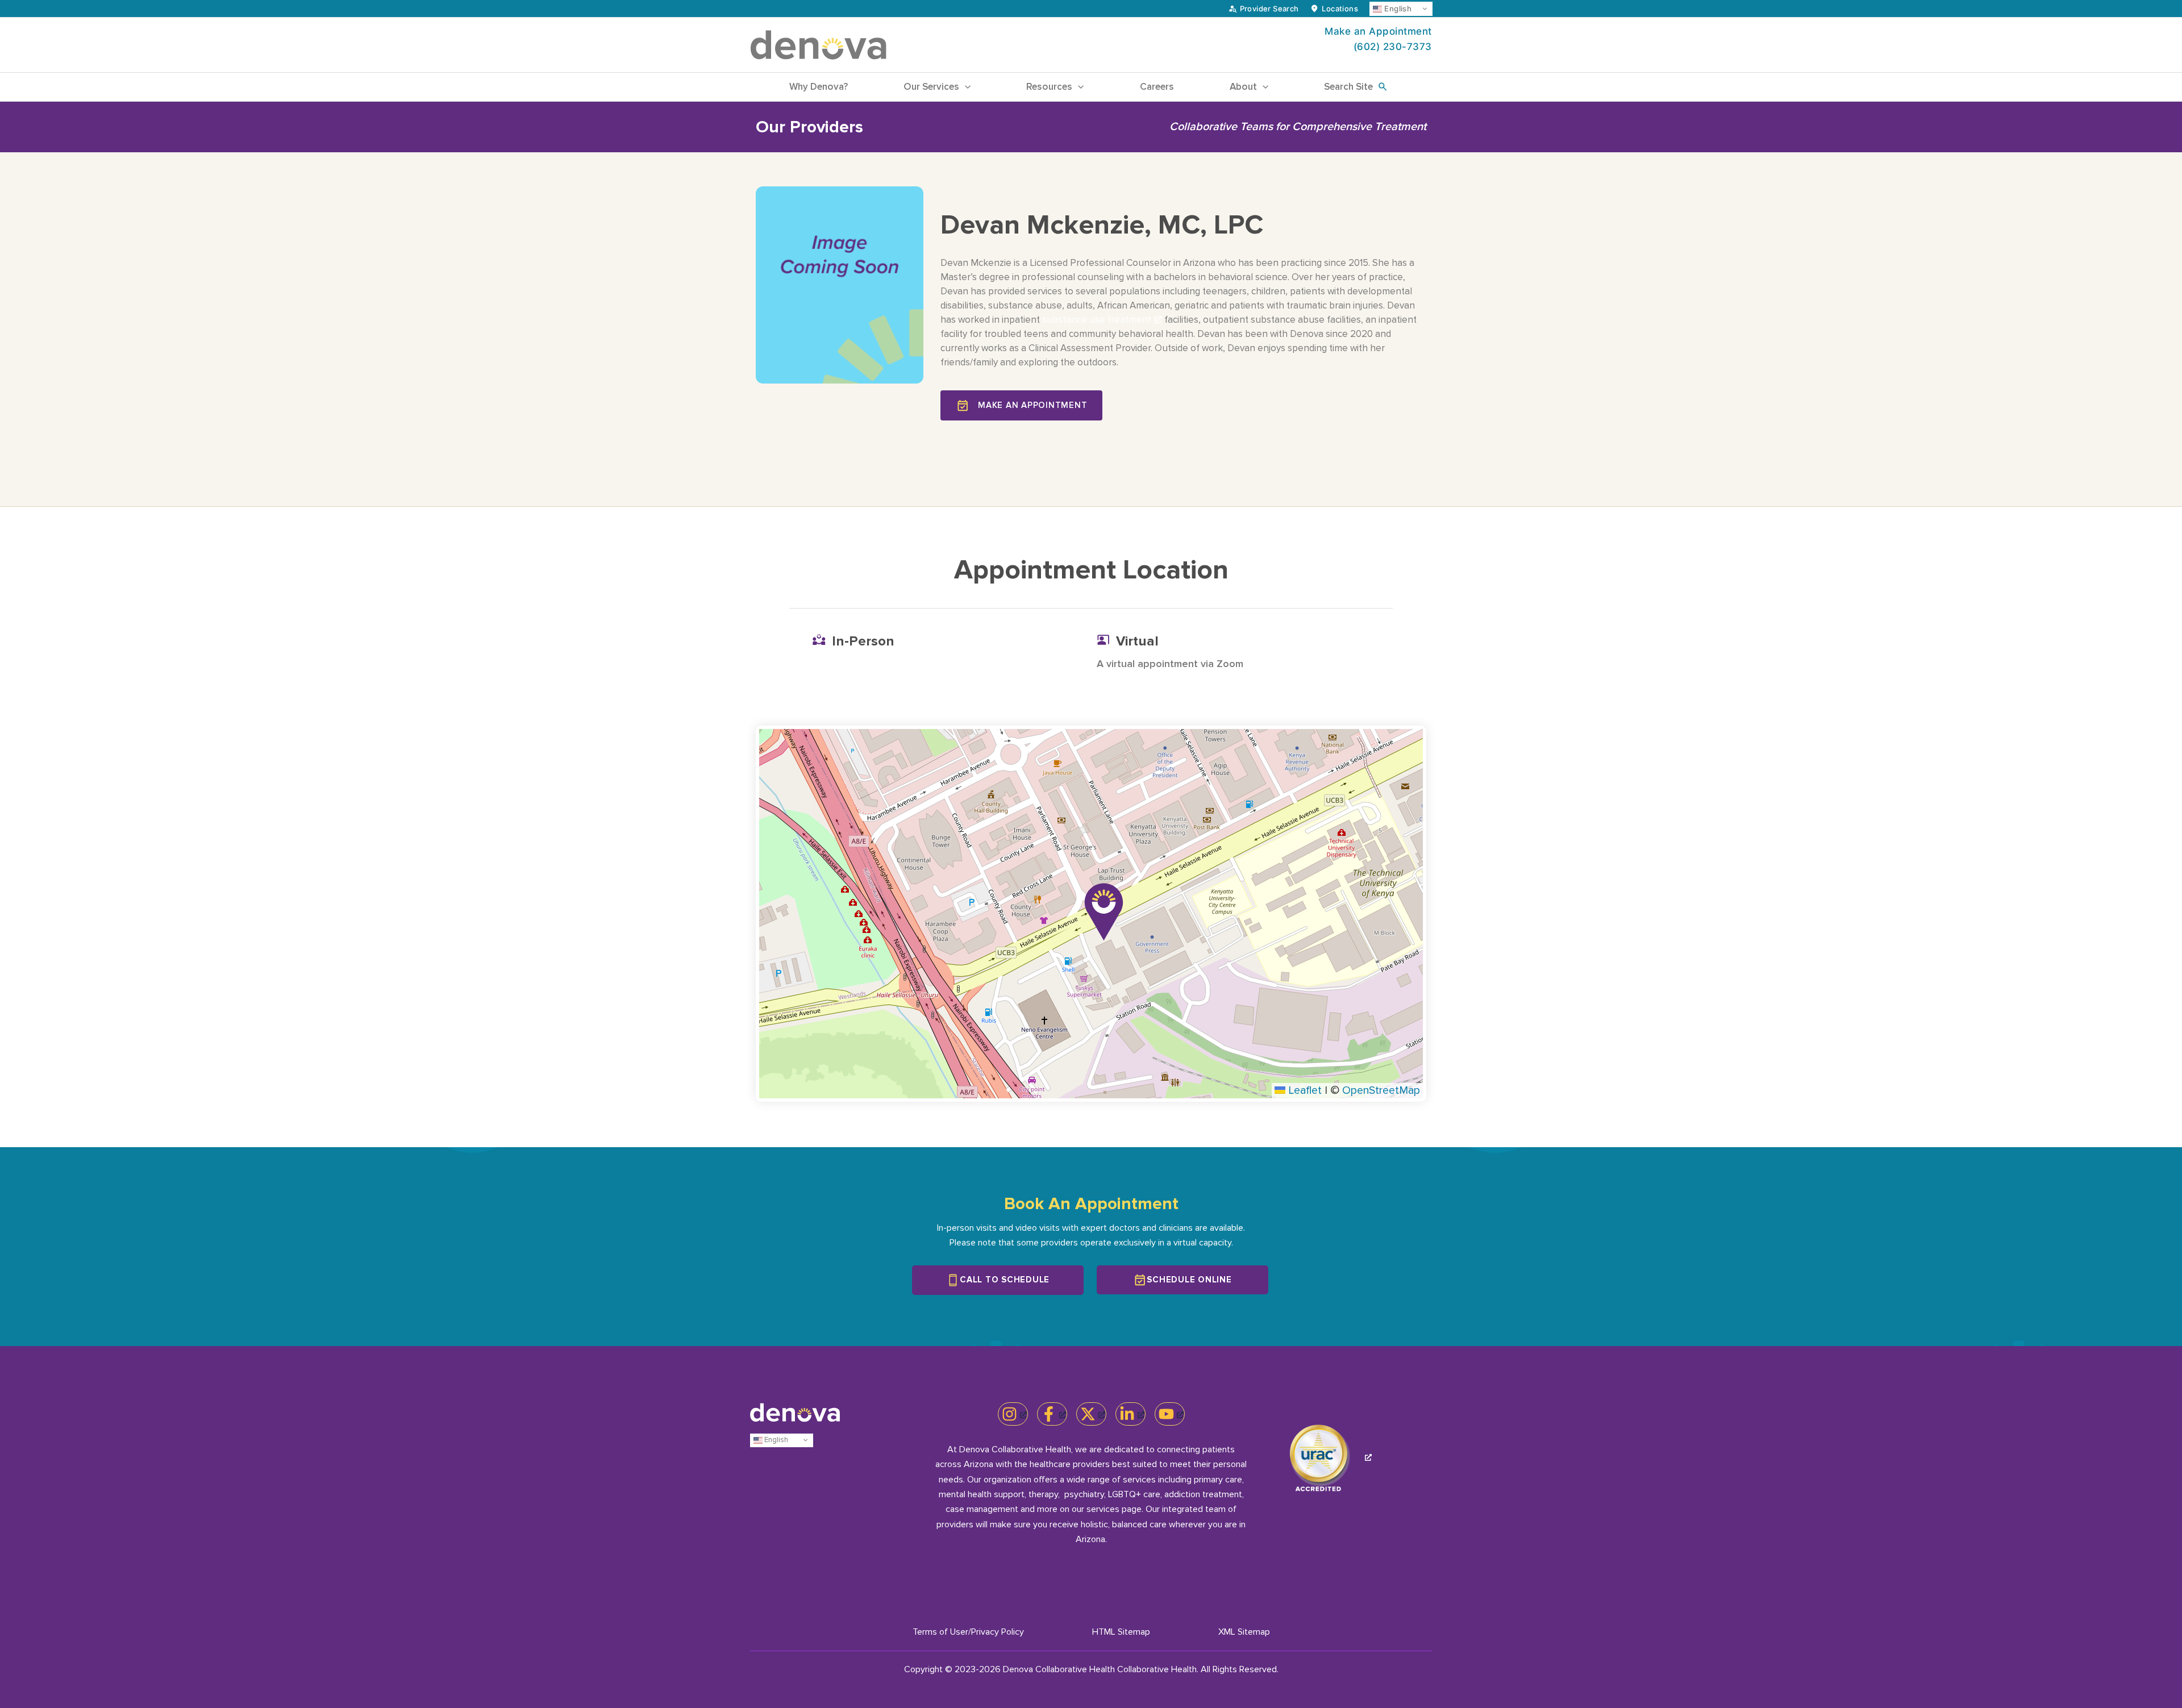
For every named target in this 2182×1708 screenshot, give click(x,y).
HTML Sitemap (1121, 1632)
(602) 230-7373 (1393, 47)
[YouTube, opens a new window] (1170, 1414)
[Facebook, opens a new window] (1052, 1414)
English (1397, 9)
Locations (1340, 9)
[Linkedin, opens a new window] (1130, 1414)
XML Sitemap (1244, 1632)
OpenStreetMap (1381, 1090)
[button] (965, 87)
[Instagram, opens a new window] (1013, 1414)
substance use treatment (1097, 320)
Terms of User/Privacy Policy (968, 1632)
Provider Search (1269, 9)
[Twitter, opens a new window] (1091, 1414)
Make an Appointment (1378, 31)
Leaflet (1304, 1090)
